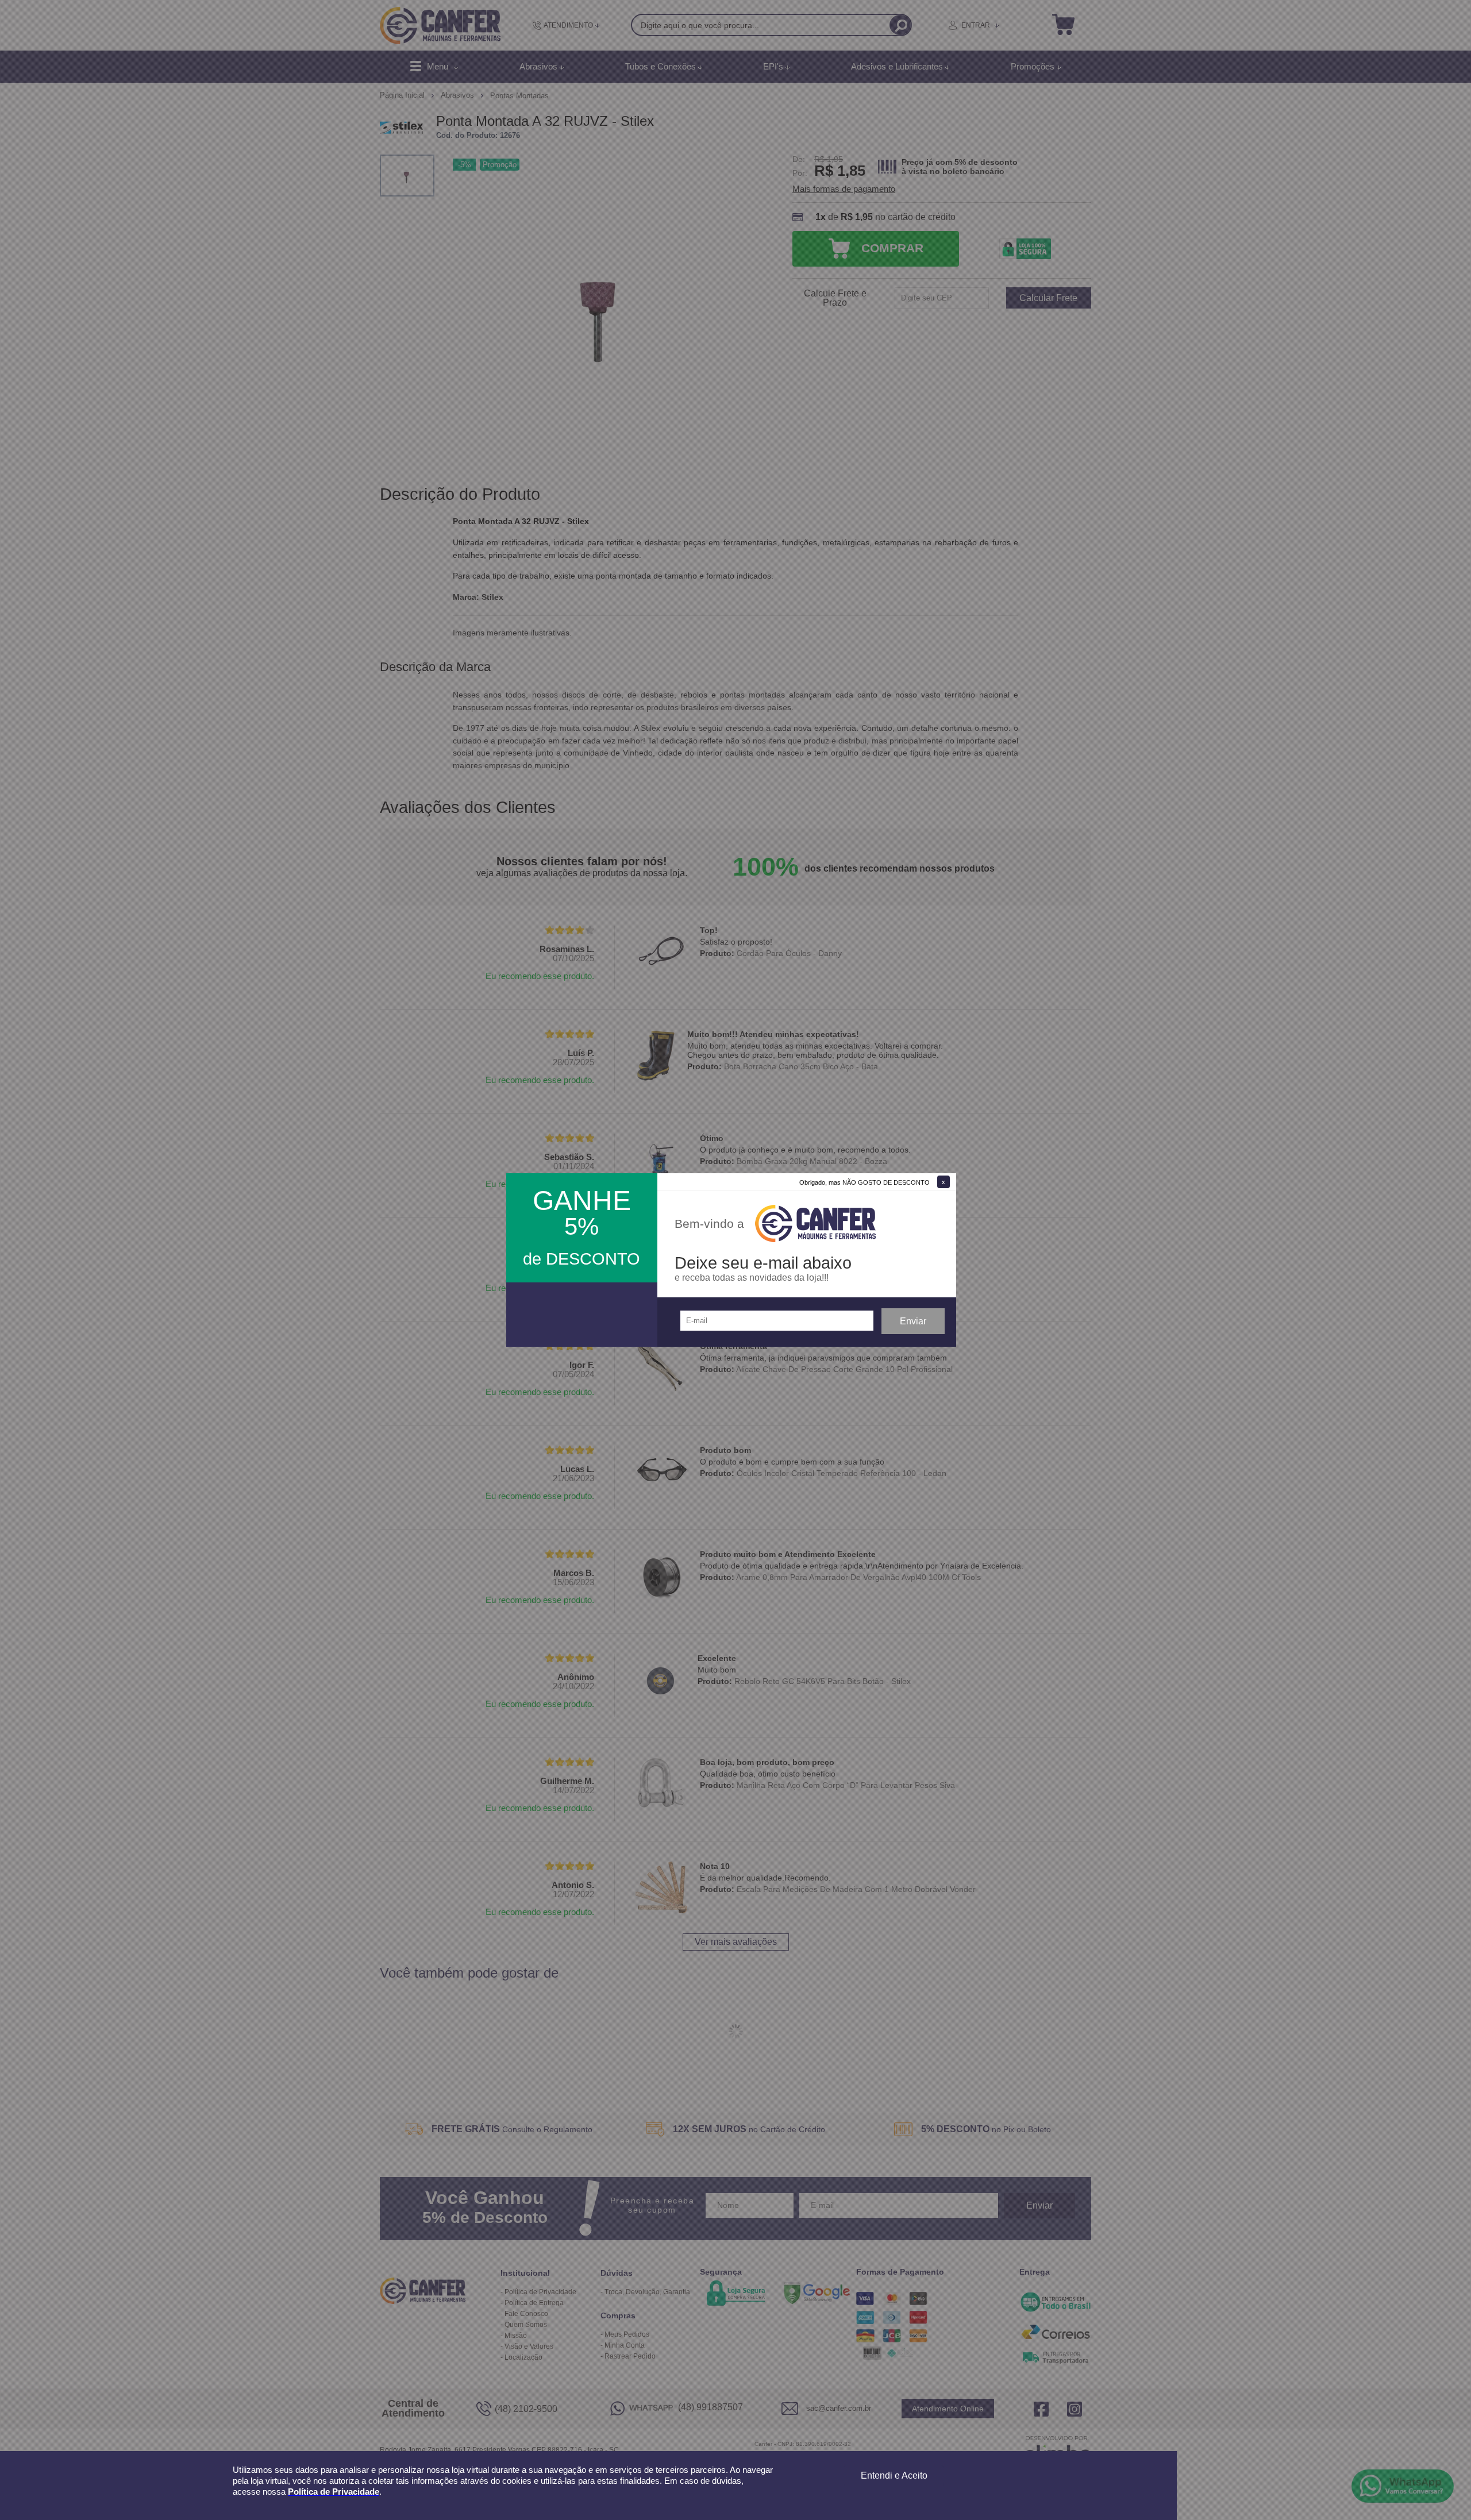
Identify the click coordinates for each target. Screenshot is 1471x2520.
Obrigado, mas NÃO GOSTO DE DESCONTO (864, 1182)
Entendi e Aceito (894, 2475)
